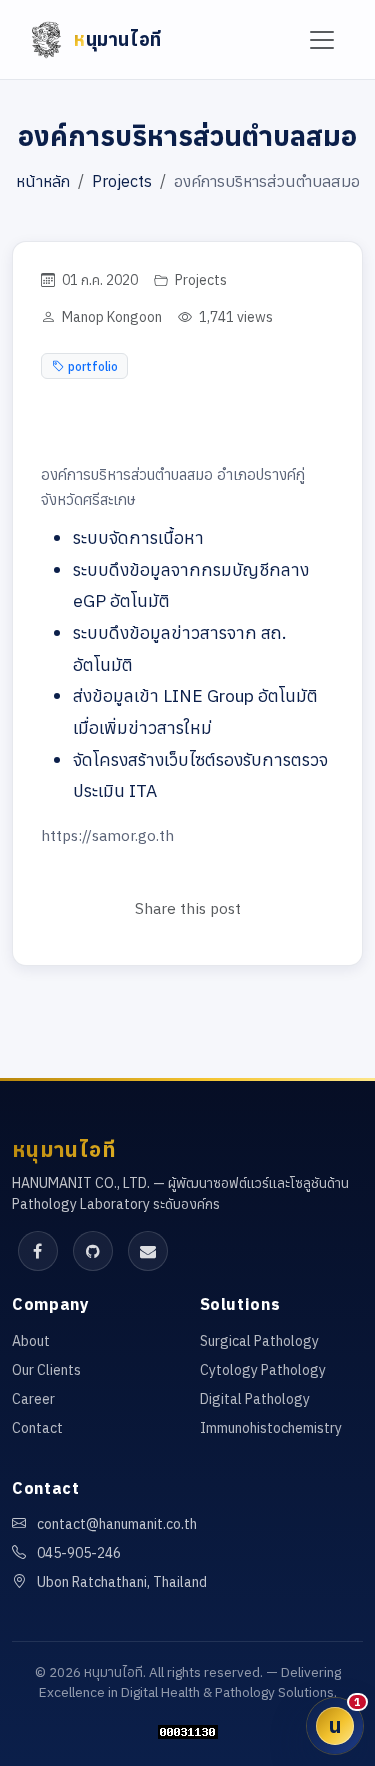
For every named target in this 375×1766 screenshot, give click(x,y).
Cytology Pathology (263, 1370)
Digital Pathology (255, 1399)
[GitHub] (93, 1251)
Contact (37, 1428)
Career (33, 1399)
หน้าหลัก (43, 181)
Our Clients (46, 1370)
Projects (122, 181)
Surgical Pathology (259, 1341)
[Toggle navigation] (322, 39)
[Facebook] (38, 1251)
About (31, 1341)
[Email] (148, 1251)
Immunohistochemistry (271, 1428)
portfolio (93, 365)
